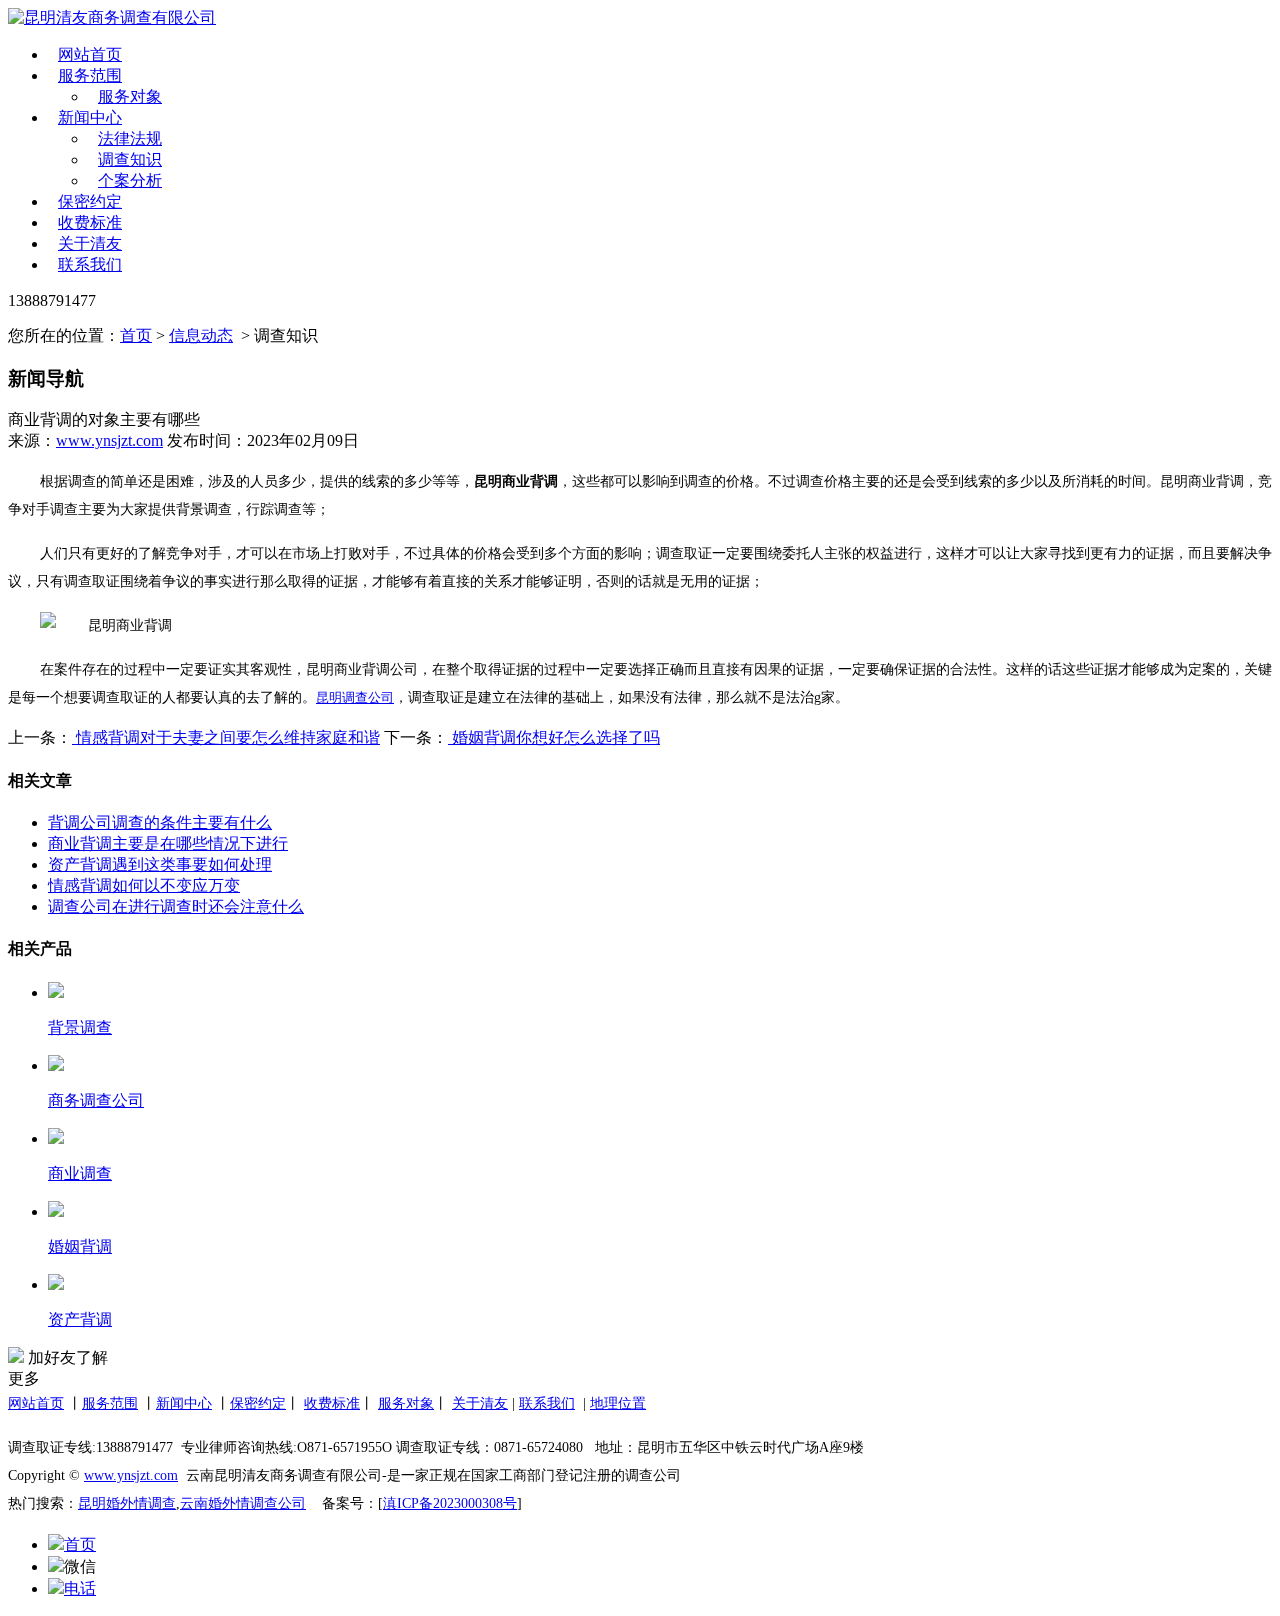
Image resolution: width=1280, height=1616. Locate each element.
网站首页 (90, 54)
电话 (80, 1588)
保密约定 (90, 201)
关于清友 (90, 243)
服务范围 (90, 75)
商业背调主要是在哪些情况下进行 (168, 843)
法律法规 (130, 138)
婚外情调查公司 (257, 1503)
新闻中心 (90, 117)
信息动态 (201, 335)
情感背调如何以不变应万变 (144, 885)
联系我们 (90, 264)
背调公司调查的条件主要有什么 (160, 822)
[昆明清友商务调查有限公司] (185, 18)
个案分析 (130, 180)
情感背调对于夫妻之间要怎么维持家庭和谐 (226, 737)
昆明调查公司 (355, 697)
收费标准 (90, 222)
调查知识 (130, 159)
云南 (194, 1503)
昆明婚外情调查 (127, 1503)
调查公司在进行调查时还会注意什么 (176, 906)
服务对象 (130, 96)
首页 (136, 335)
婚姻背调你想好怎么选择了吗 (554, 737)
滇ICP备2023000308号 (450, 1503)
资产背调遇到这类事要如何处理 (160, 864)
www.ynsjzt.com (109, 440)
